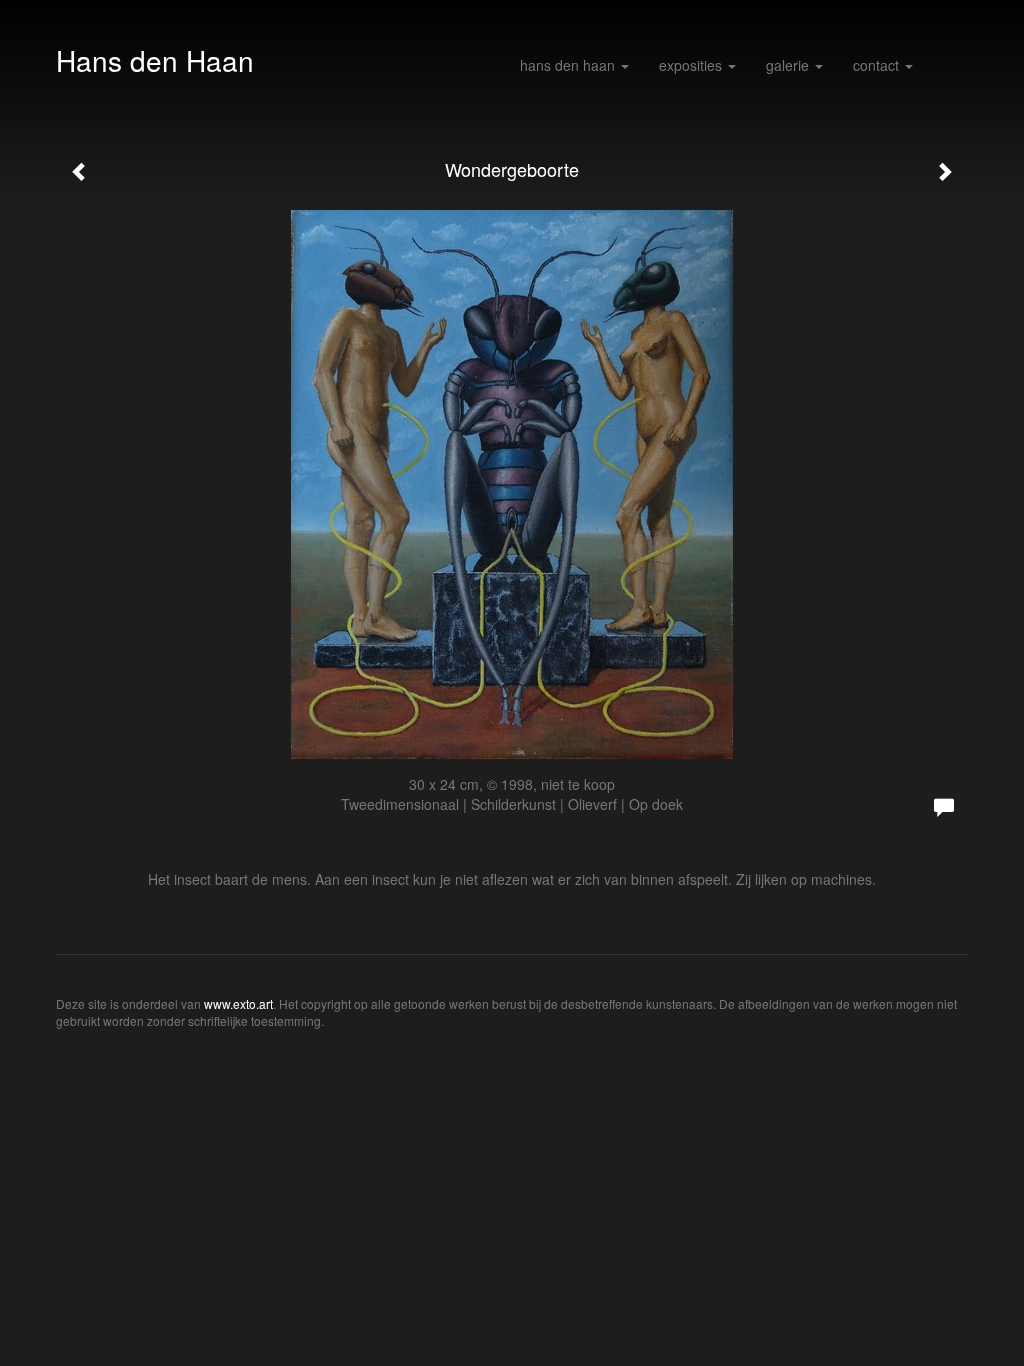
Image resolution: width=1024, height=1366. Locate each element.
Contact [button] (878, 65)
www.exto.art (238, 1003)
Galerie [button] (789, 65)
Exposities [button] (692, 65)
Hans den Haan (155, 60)
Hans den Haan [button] (569, 65)
